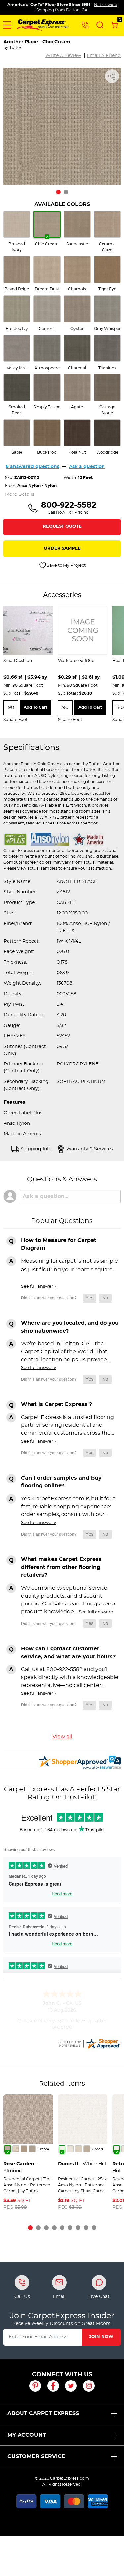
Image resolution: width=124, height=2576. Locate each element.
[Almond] (7, 2149)
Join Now (101, 2337)
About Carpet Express (43, 2413)
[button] (7, 25)
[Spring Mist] (32, 2149)
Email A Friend (104, 56)
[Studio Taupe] (87, 2149)
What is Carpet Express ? (57, 1404)
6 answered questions (32, 467)
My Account (27, 2435)
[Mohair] (16, 2149)
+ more (43, 2149)
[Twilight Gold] (24, 2149)
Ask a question (87, 467)
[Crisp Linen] (70, 2149)
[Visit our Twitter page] (71, 2386)
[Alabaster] (79, 2149)
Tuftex (15, 48)
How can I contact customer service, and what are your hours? (68, 1653)
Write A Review (63, 56)
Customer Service (36, 2456)
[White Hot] (62, 2149)
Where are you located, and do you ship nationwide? (70, 1327)
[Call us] (85, 25)
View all (62, 1737)
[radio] (17, 232)
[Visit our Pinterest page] (35, 2386)
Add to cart (36, 707)
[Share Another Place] (112, 76)
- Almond (20, 2167)
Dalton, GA (77, 10)
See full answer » (39, 1286)
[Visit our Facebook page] (53, 2386)
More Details (20, 494)
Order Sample (62, 548)
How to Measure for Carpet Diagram (59, 1244)
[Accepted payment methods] (62, 2500)
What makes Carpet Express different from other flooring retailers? (61, 1567)
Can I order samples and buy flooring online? (61, 1482)
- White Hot (82, 2164)
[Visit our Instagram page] (89, 2386)
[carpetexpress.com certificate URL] (89, 2043)
